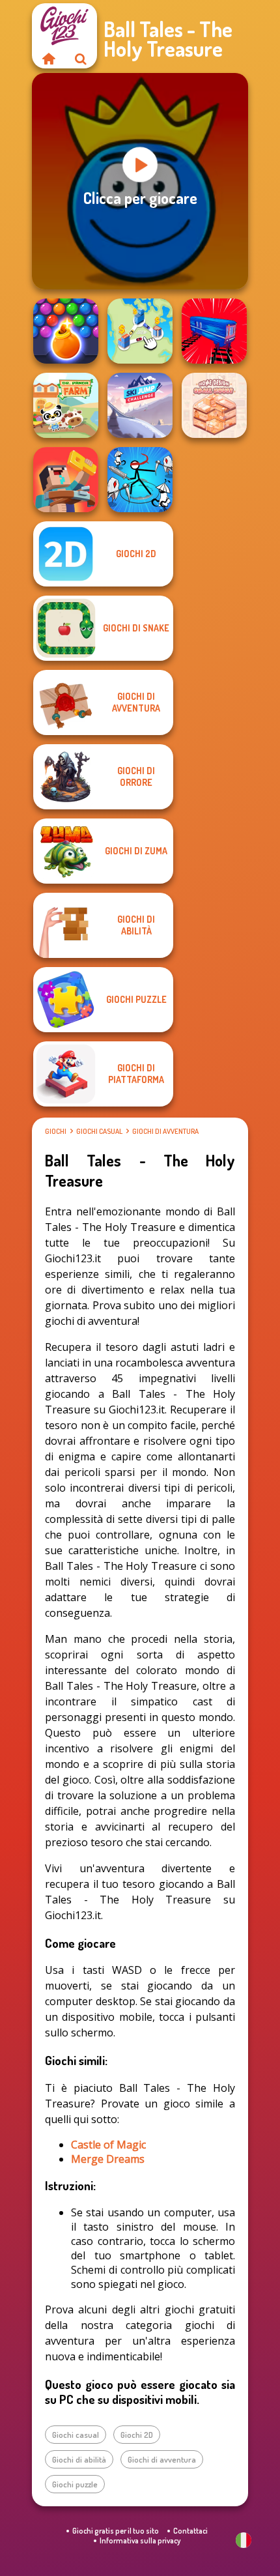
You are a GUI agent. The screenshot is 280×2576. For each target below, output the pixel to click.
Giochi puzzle (75, 2484)
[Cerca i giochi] (81, 59)
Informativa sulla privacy (140, 2540)
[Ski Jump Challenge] (140, 405)
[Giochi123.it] (48, 59)
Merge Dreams (108, 2159)
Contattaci (190, 2531)
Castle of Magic (108, 2145)
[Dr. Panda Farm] (66, 405)
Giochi (56, 1131)
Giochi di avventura (165, 1131)
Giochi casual (99, 1131)
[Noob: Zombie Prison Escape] (66, 480)
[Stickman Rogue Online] (140, 480)
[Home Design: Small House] (214, 405)
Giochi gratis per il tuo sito (116, 2531)
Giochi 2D (137, 2435)
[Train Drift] (214, 331)
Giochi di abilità (79, 2459)
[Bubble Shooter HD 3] (66, 331)
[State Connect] (140, 331)
